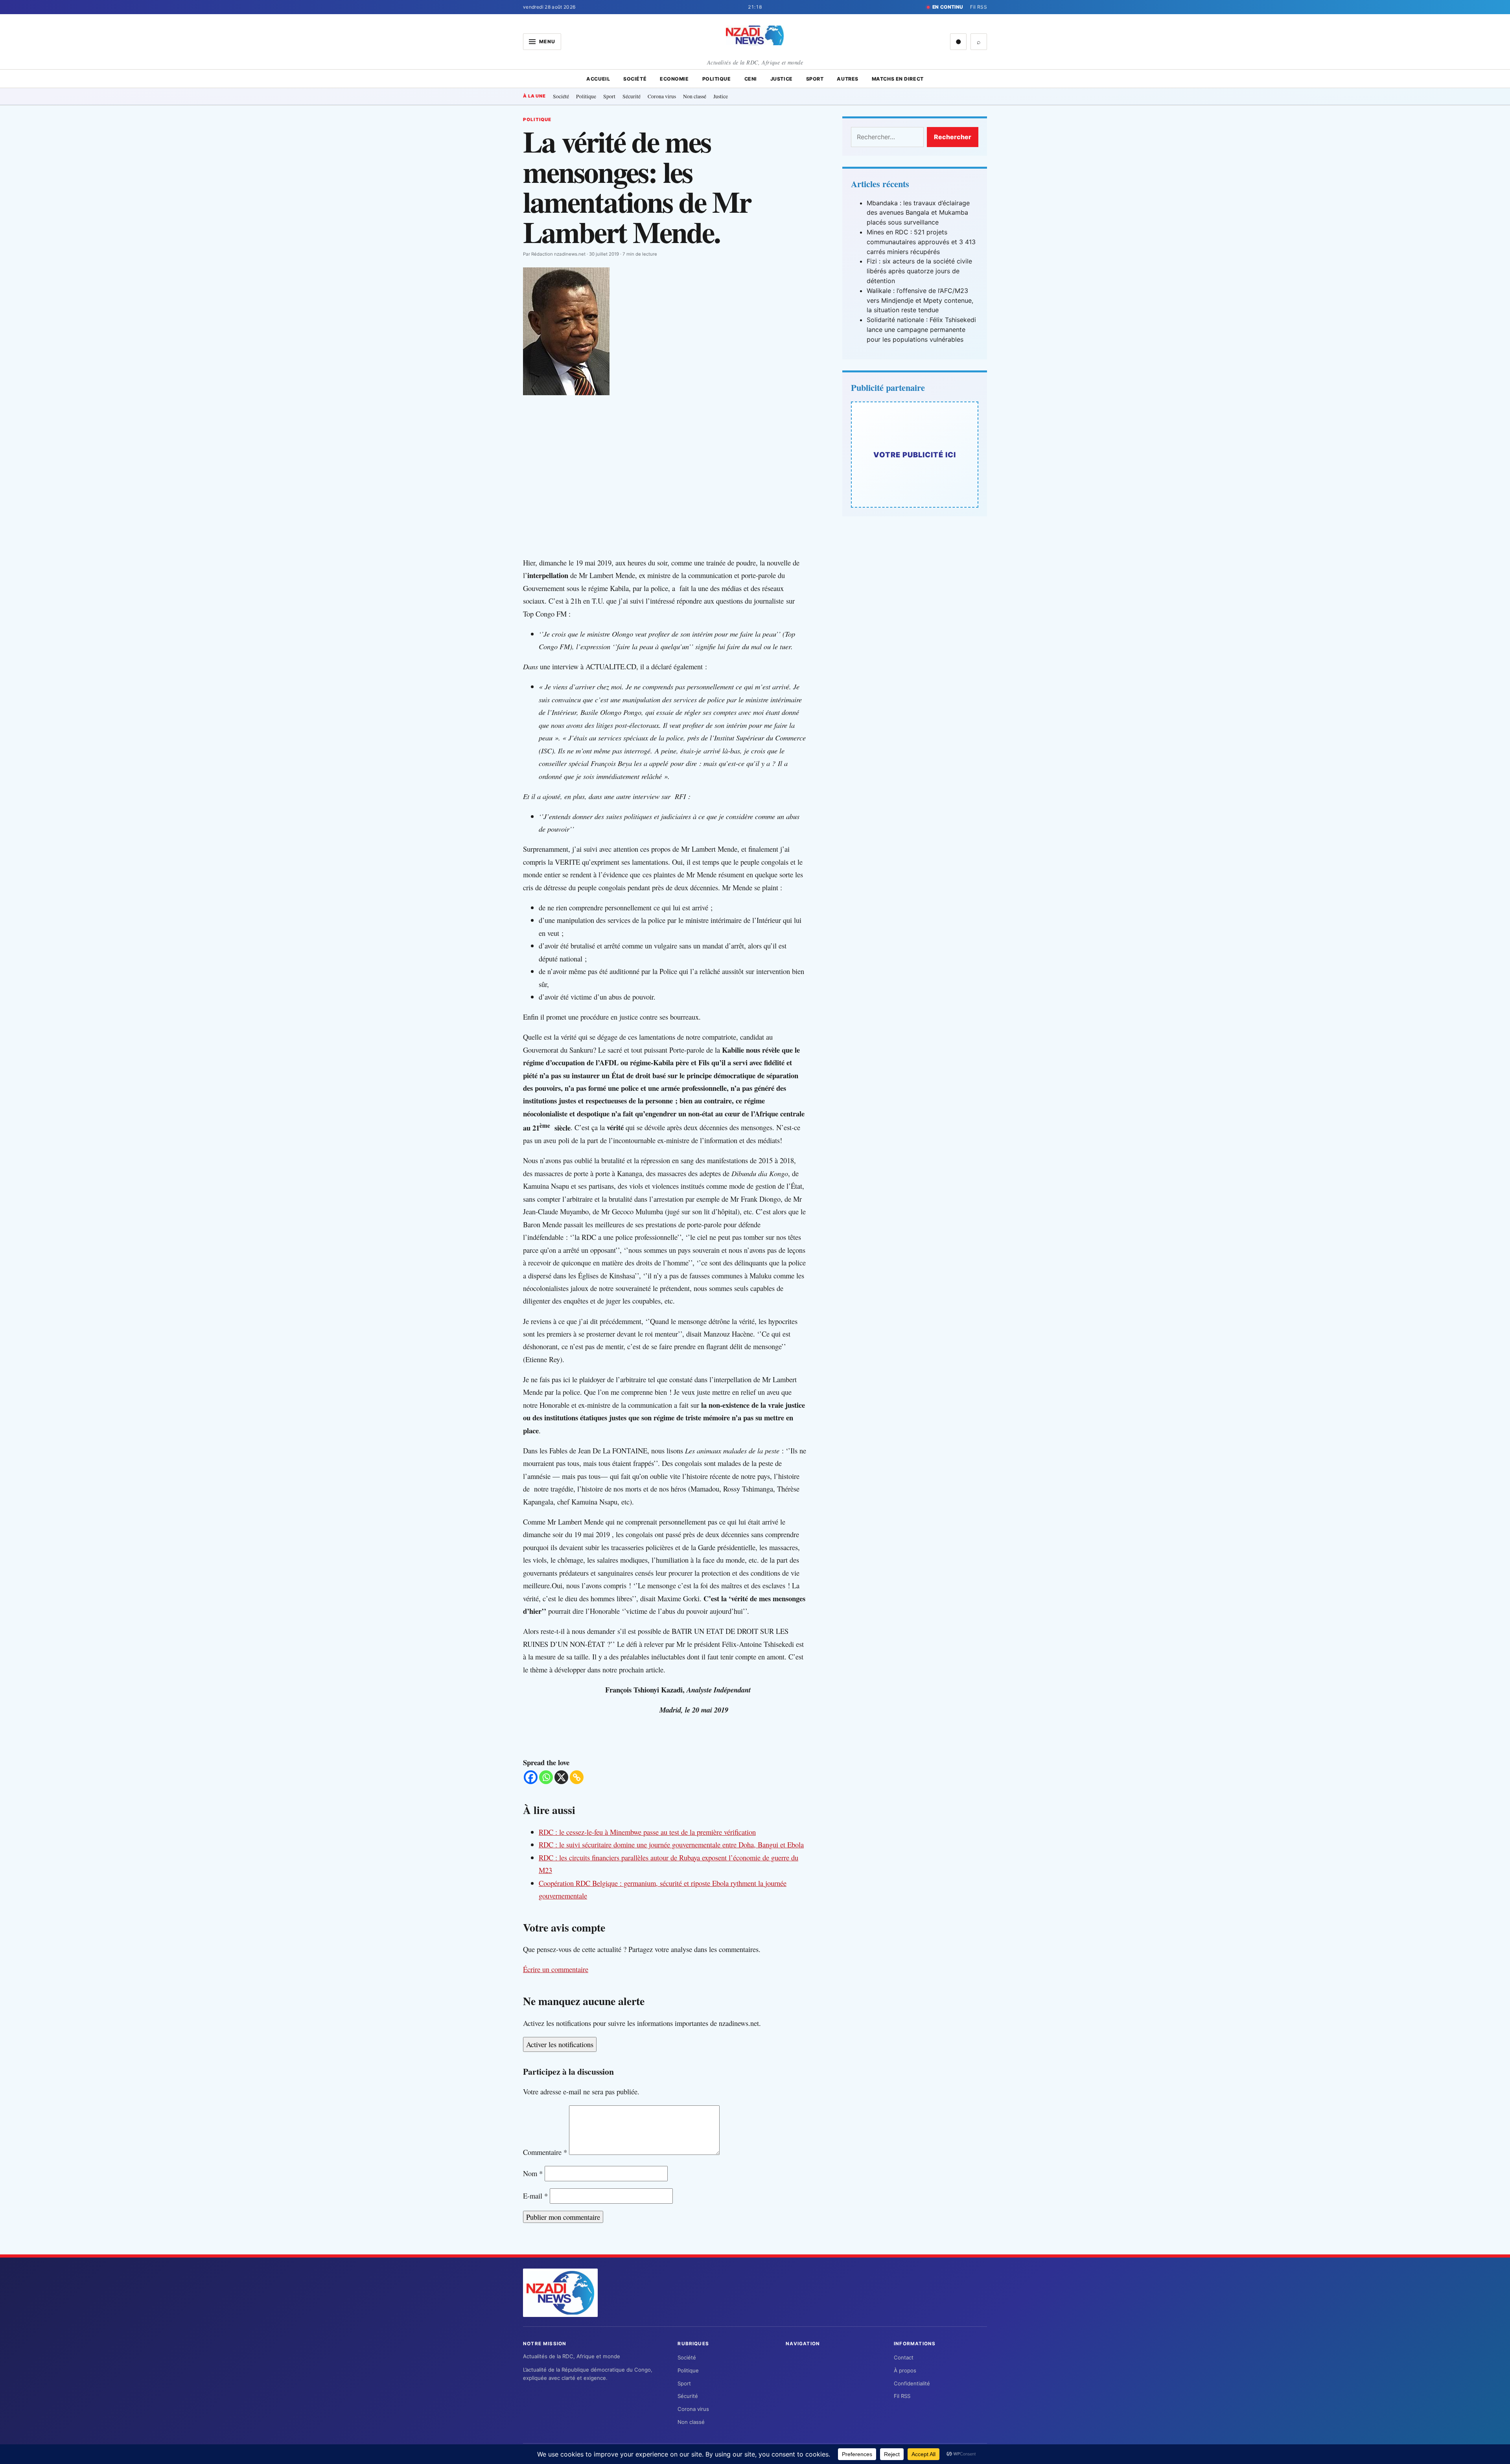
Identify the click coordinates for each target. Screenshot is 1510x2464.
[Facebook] (531, 1777)
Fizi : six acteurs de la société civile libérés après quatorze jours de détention (919, 271)
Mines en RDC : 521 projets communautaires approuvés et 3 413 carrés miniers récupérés (921, 242)
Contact (904, 2357)
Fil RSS (979, 7)
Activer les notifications (560, 2044)
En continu (948, 7)
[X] (561, 1777)
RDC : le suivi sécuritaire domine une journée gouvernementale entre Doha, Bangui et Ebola (671, 1844)
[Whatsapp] (546, 1777)
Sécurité (632, 96)
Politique (717, 79)
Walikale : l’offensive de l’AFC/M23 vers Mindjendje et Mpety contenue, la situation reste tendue (920, 300)
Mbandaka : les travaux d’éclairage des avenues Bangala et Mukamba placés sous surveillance (918, 213)
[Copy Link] (577, 1777)
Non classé (695, 96)
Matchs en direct (898, 79)
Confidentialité (912, 2383)
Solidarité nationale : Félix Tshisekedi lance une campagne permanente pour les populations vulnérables (921, 330)
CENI (751, 79)
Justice (782, 79)
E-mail (535, 2196)
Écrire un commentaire (556, 1969)
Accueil (598, 79)
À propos (905, 2370)
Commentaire (545, 2152)
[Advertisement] (672, 494)
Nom (533, 2173)
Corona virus (662, 96)
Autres (847, 79)
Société (635, 79)
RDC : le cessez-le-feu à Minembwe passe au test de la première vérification (647, 1832)
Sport (815, 79)
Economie (674, 79)
